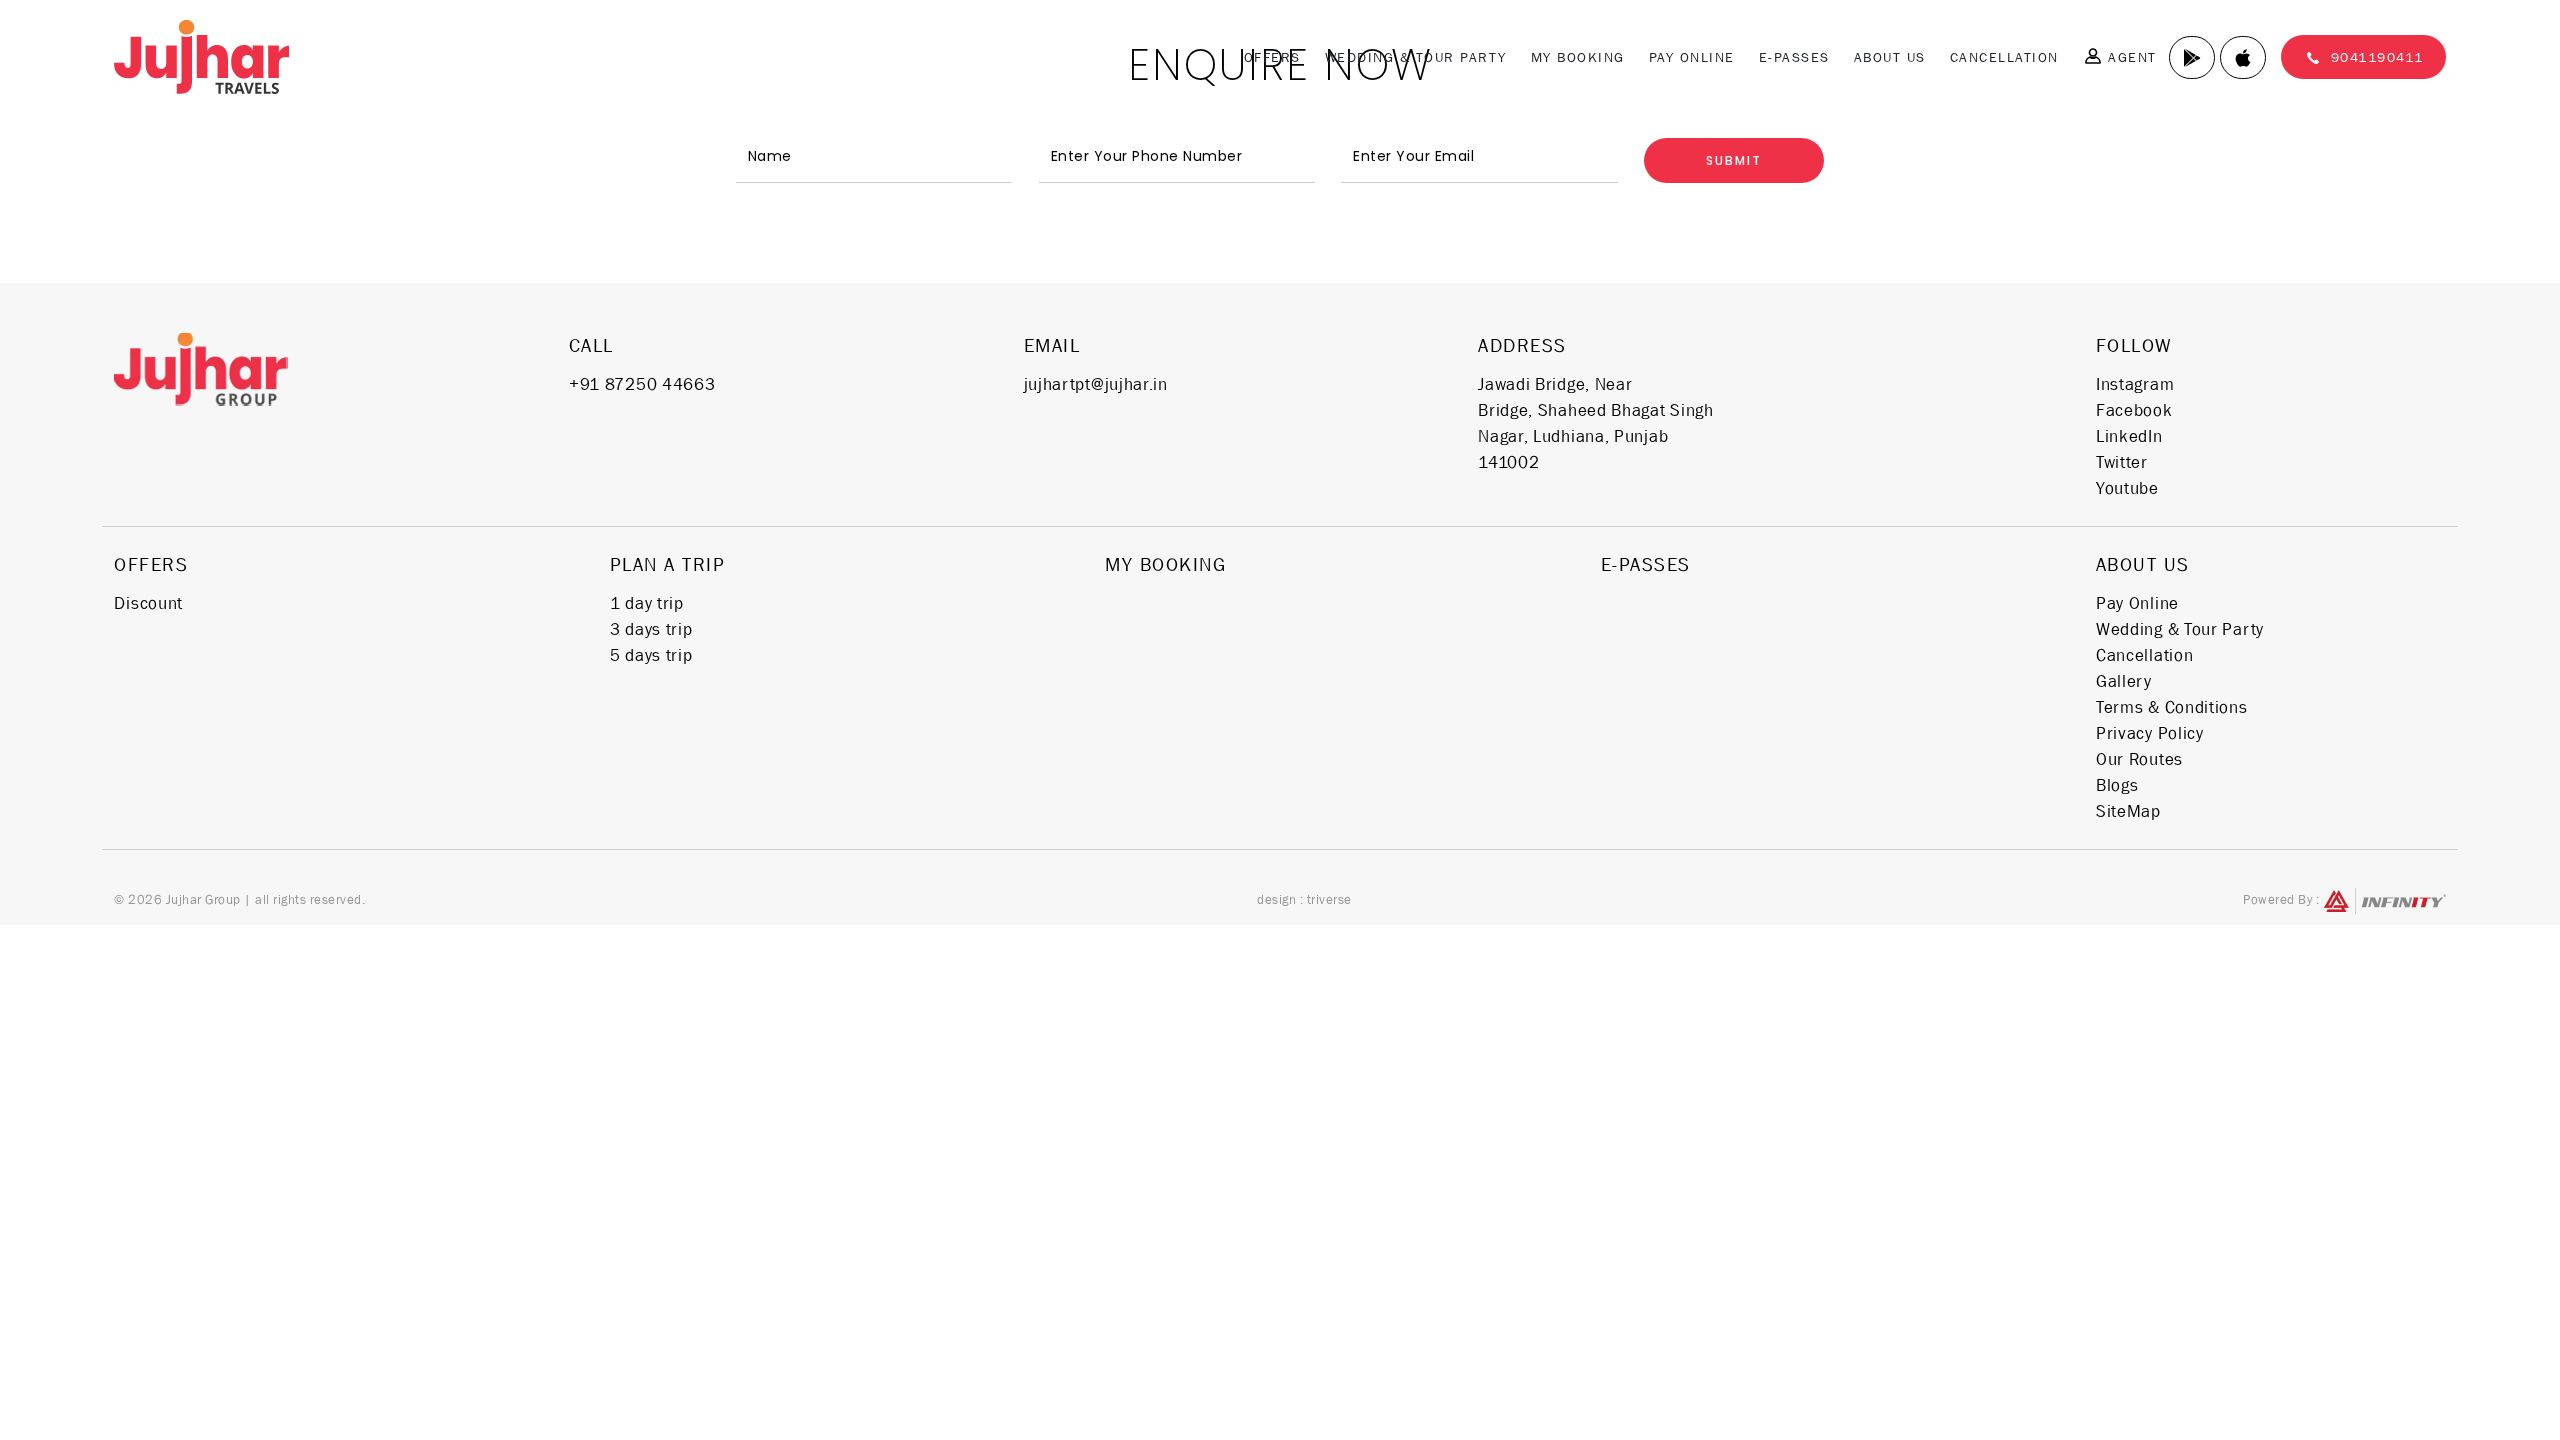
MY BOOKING (1578, 57)
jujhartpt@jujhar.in (1096, 384)
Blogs (2117, 785)
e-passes (1794, 57)
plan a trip (668, 564)
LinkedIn (2129, 436)
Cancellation (2004, 57)
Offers (151, 564)
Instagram (2135, 384)
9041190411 (2377, 57)
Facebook (2134, 410)
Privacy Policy (2150, 733)
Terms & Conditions (2172, 707)
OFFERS (1272, 57)
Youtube (2127, 488)
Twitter (2122, 462)
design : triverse (1304, 899)
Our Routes (2139, 759)
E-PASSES (1646, 564)
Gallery (2124, 681)
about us (2143, 564)
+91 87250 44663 (642, 384)
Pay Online (2137, 603)
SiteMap (2128, 811)
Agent (2130, 57)
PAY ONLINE (1692, 57)
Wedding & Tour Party (1416, 57)
